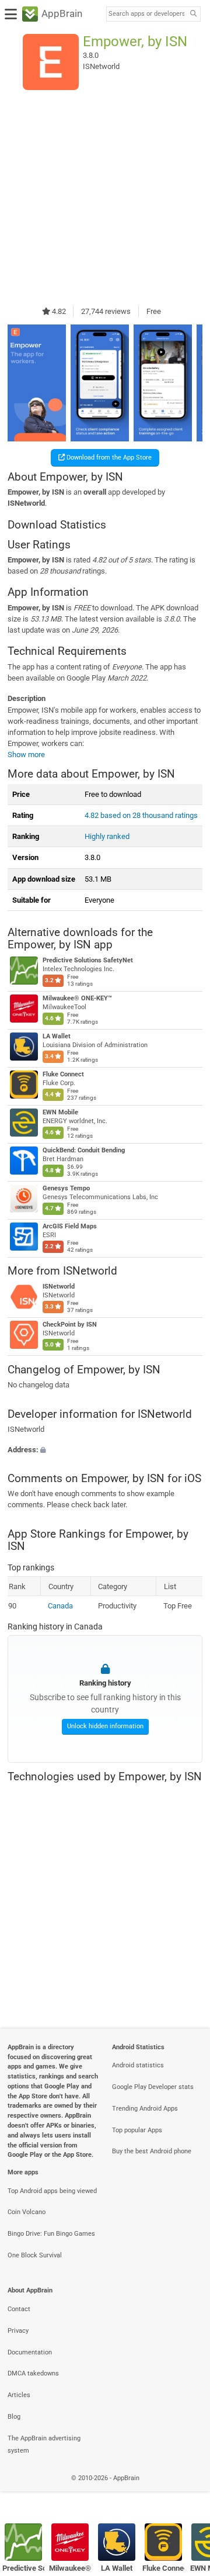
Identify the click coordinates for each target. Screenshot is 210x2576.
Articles (19, 2395)
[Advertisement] (105, 198)
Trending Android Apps (145, 2109)
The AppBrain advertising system (44, 2444)
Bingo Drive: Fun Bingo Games (51, 2234)
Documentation (30, 2352)
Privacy (18, 2331)
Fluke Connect (63, 1074)
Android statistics (138, 2065)
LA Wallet (57, 1036)
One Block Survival (35, 2255)
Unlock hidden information (105, 1726)
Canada (60, 1606)
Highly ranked (107, 836)
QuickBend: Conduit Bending (84, 1150)
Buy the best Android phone (152, 2151)
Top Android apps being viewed (52, 2191)
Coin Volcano (27, 2212)
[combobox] (146, 14)
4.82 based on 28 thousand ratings (141, 815)
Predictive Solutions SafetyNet (88, 960)
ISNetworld (59, 1287)
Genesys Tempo (66, 1188)
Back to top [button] (187, 2491)
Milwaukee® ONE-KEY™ (77, 998)
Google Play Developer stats (153, 2087)
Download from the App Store (108, 457)
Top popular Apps (137, 2130)
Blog (14, 2417)
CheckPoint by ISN (70, 1325)
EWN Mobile (60, 1112)
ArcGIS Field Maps (70, 1226)
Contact (19, 2309)
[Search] (193, 14)
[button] (105, 1450)
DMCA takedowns (33, 2373)
